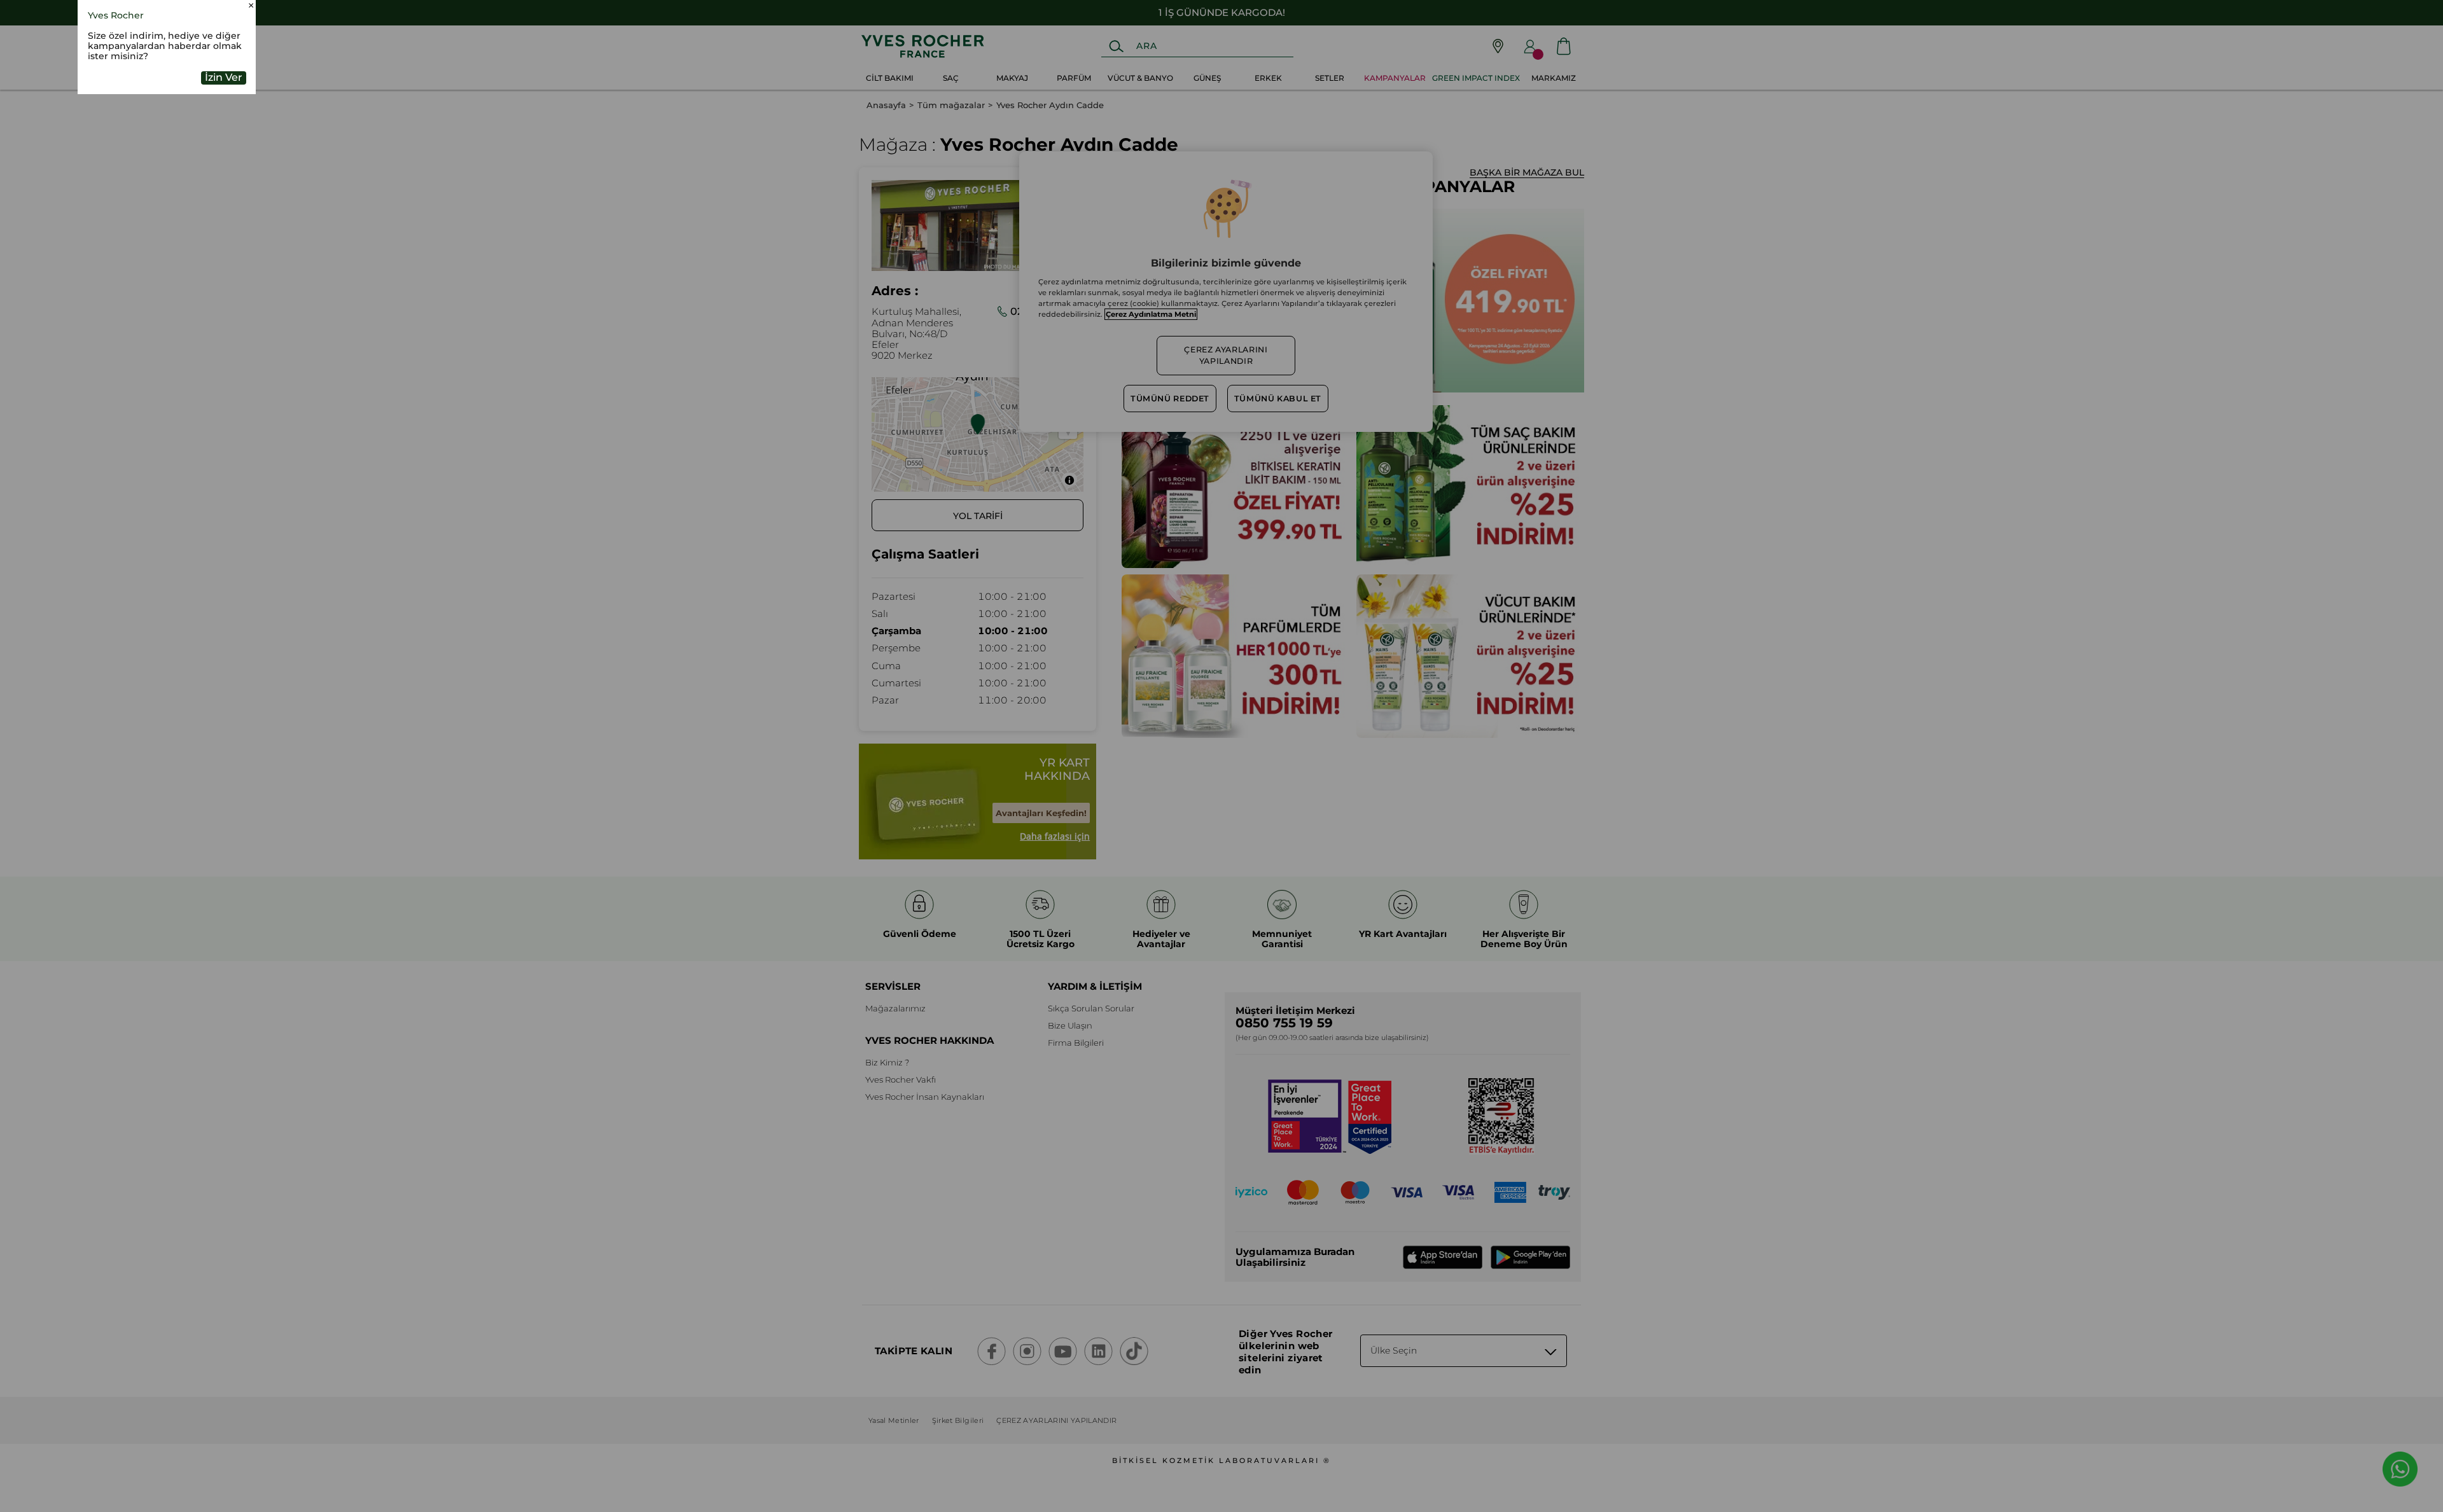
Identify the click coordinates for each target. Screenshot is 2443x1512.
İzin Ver (224, 77)
